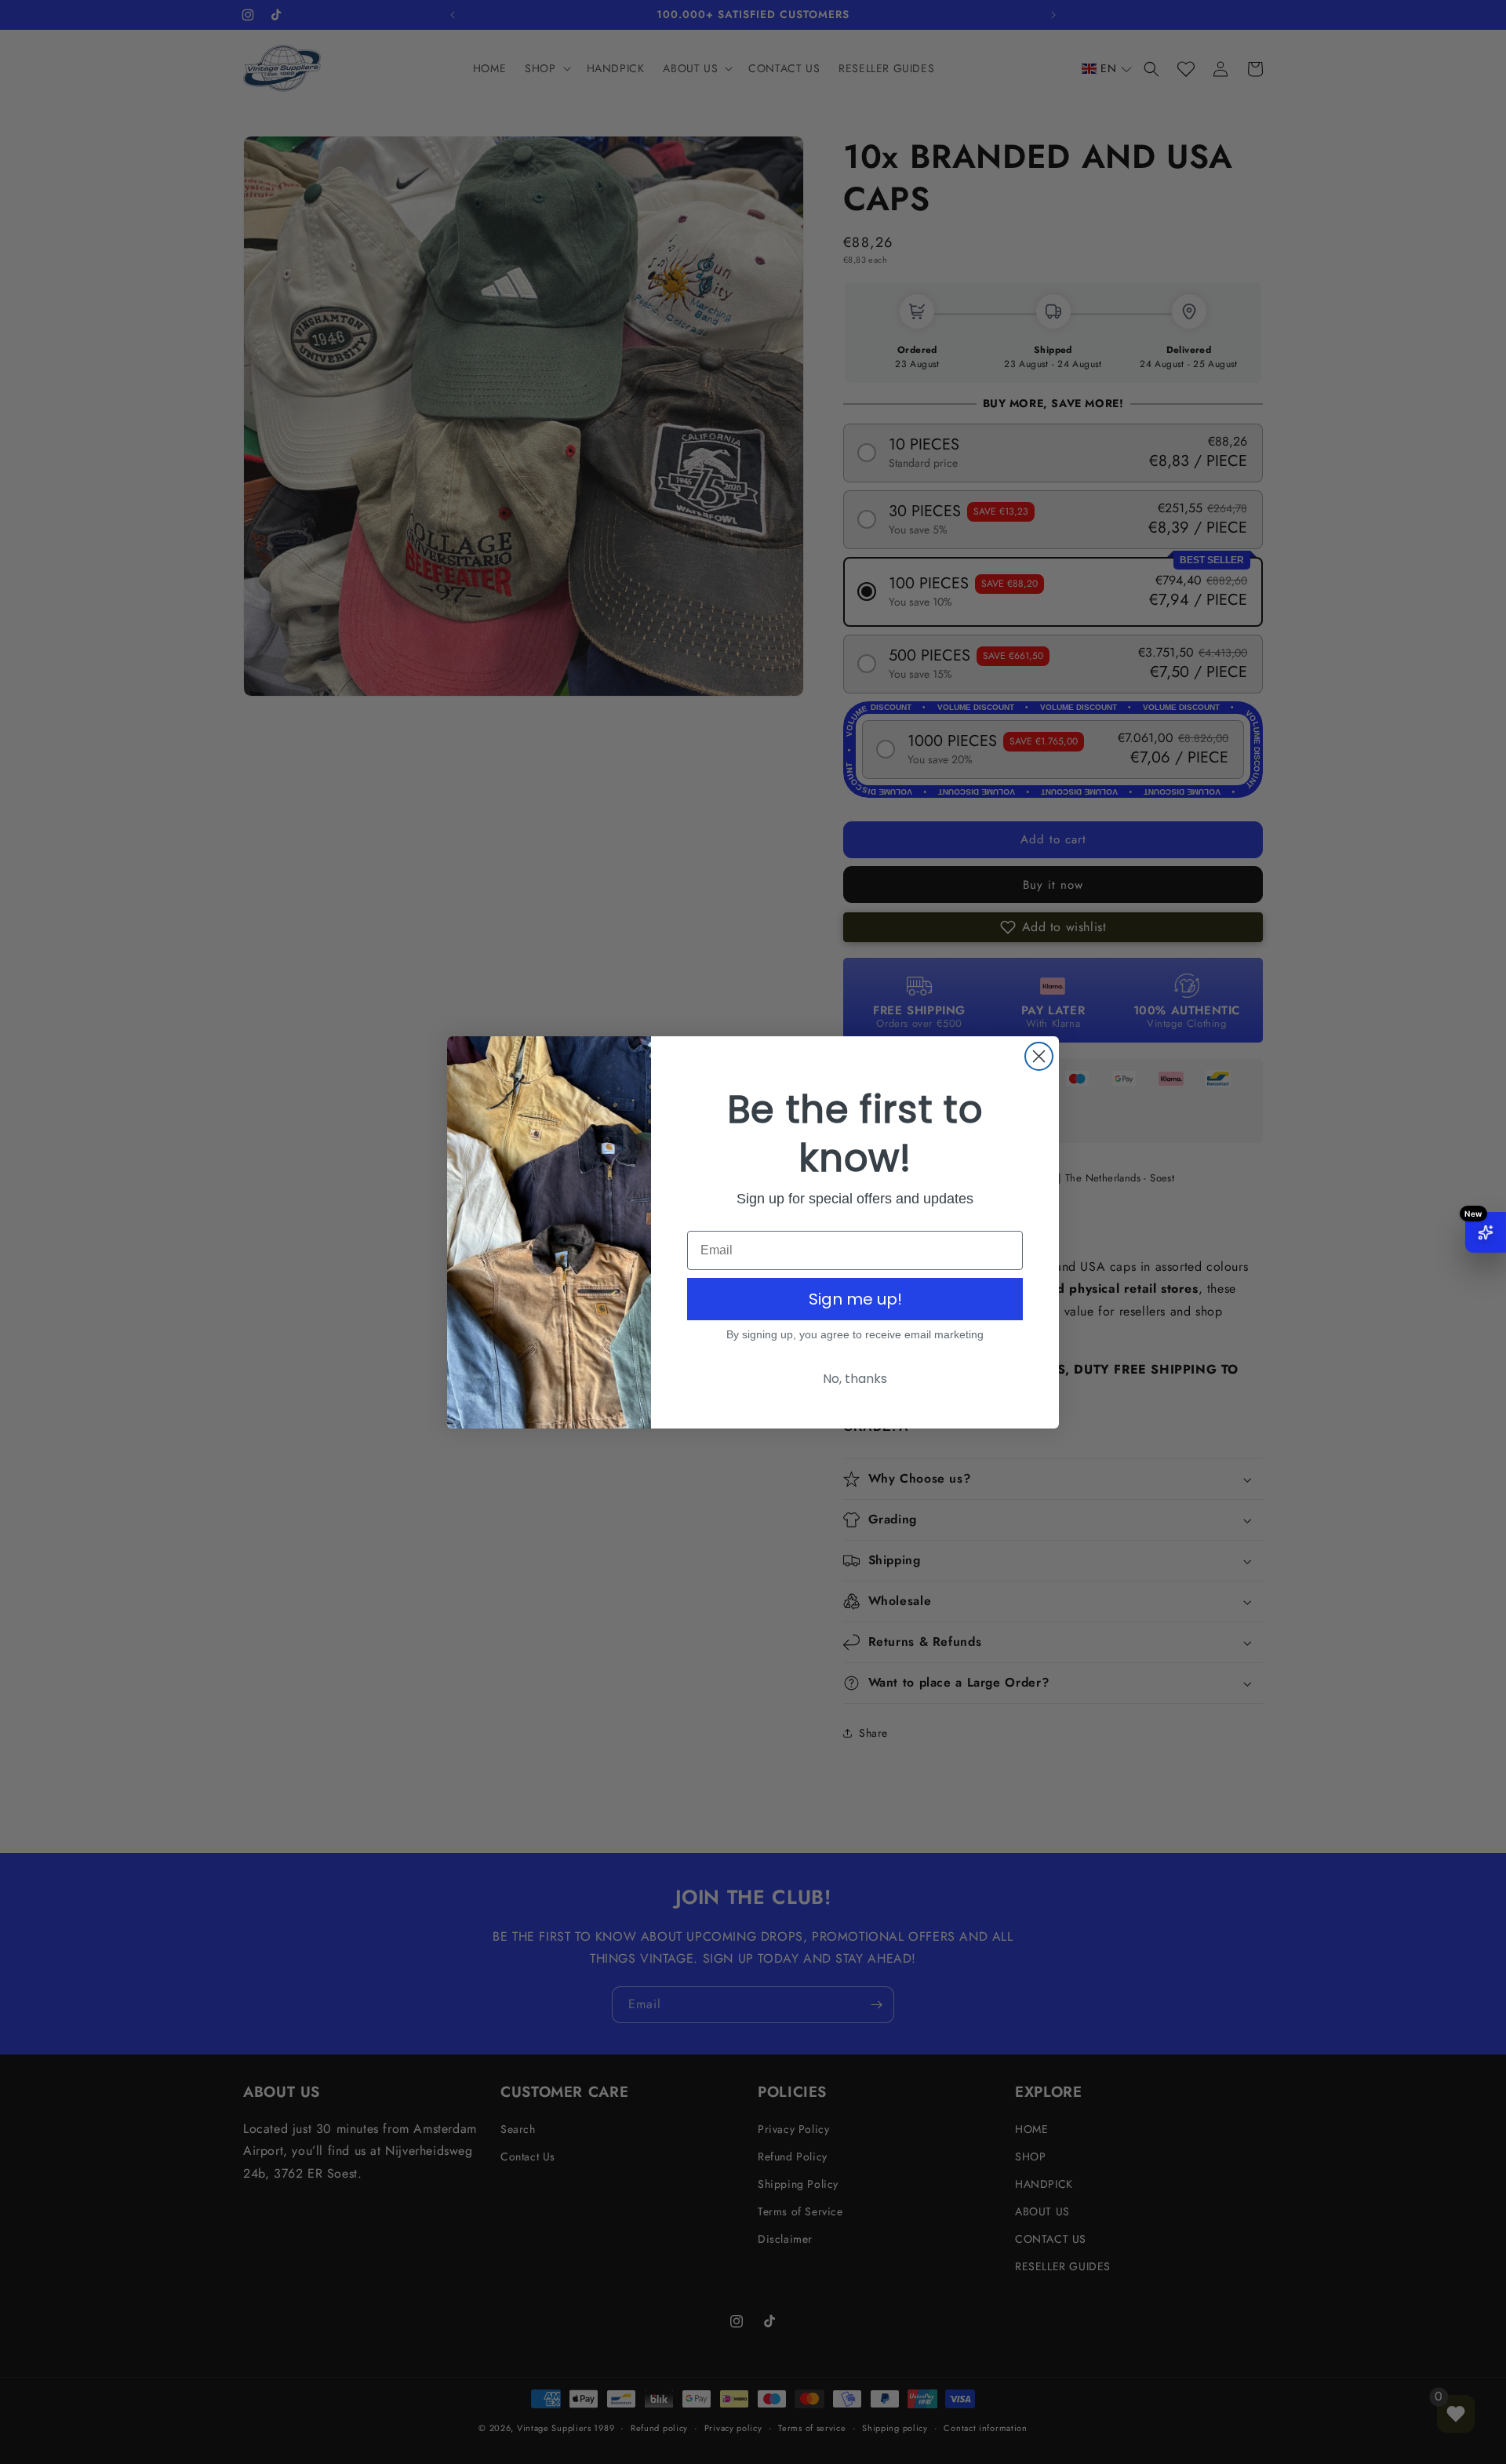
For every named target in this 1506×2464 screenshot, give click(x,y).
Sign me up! (855, 1299)
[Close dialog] (1039, 1056)
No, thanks (855, 1379)
